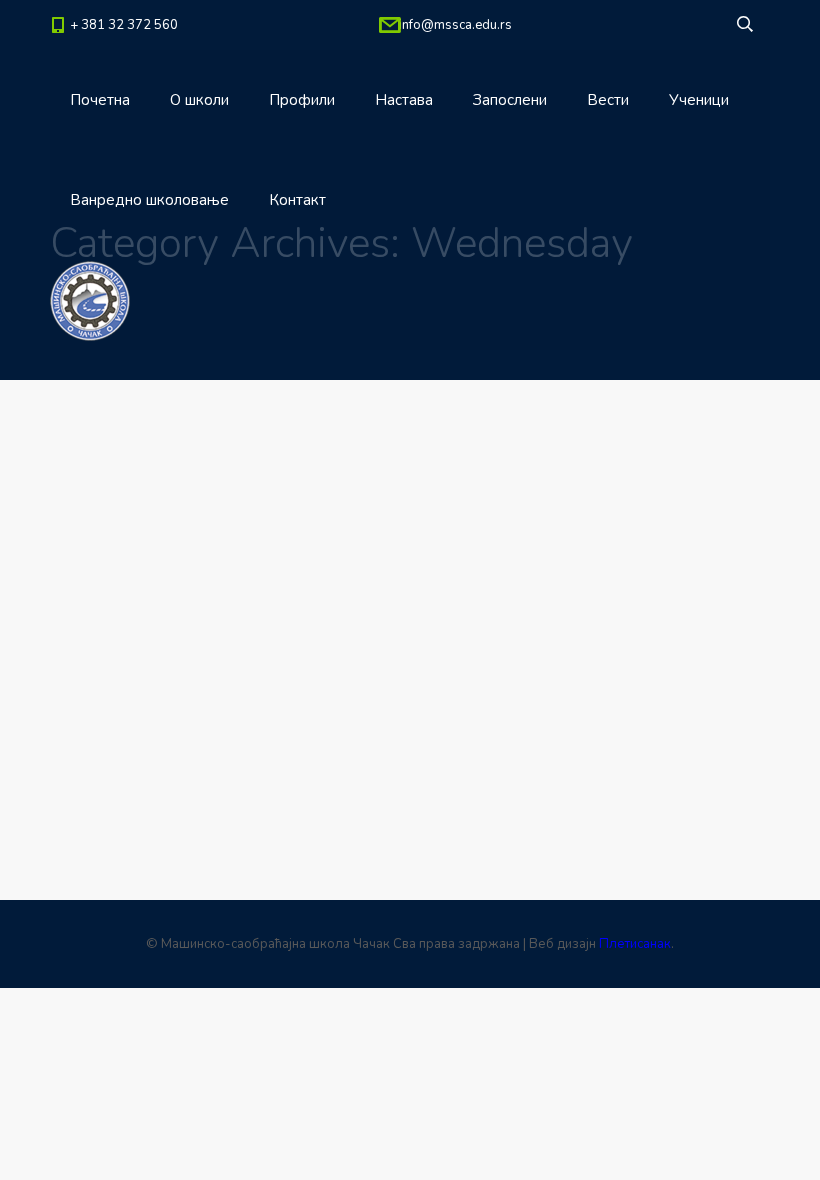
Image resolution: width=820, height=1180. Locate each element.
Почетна (100, 100)
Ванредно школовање (149, 200)
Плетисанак (635, 944)
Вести (608, 100)
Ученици (699, 100)
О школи (199, 100)
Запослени (510, 100)
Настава (404, 100)
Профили (302, 100)
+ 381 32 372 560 (124, 25)
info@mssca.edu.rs (455, 25)
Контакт (297, 200)
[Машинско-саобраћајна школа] (90, 300)
